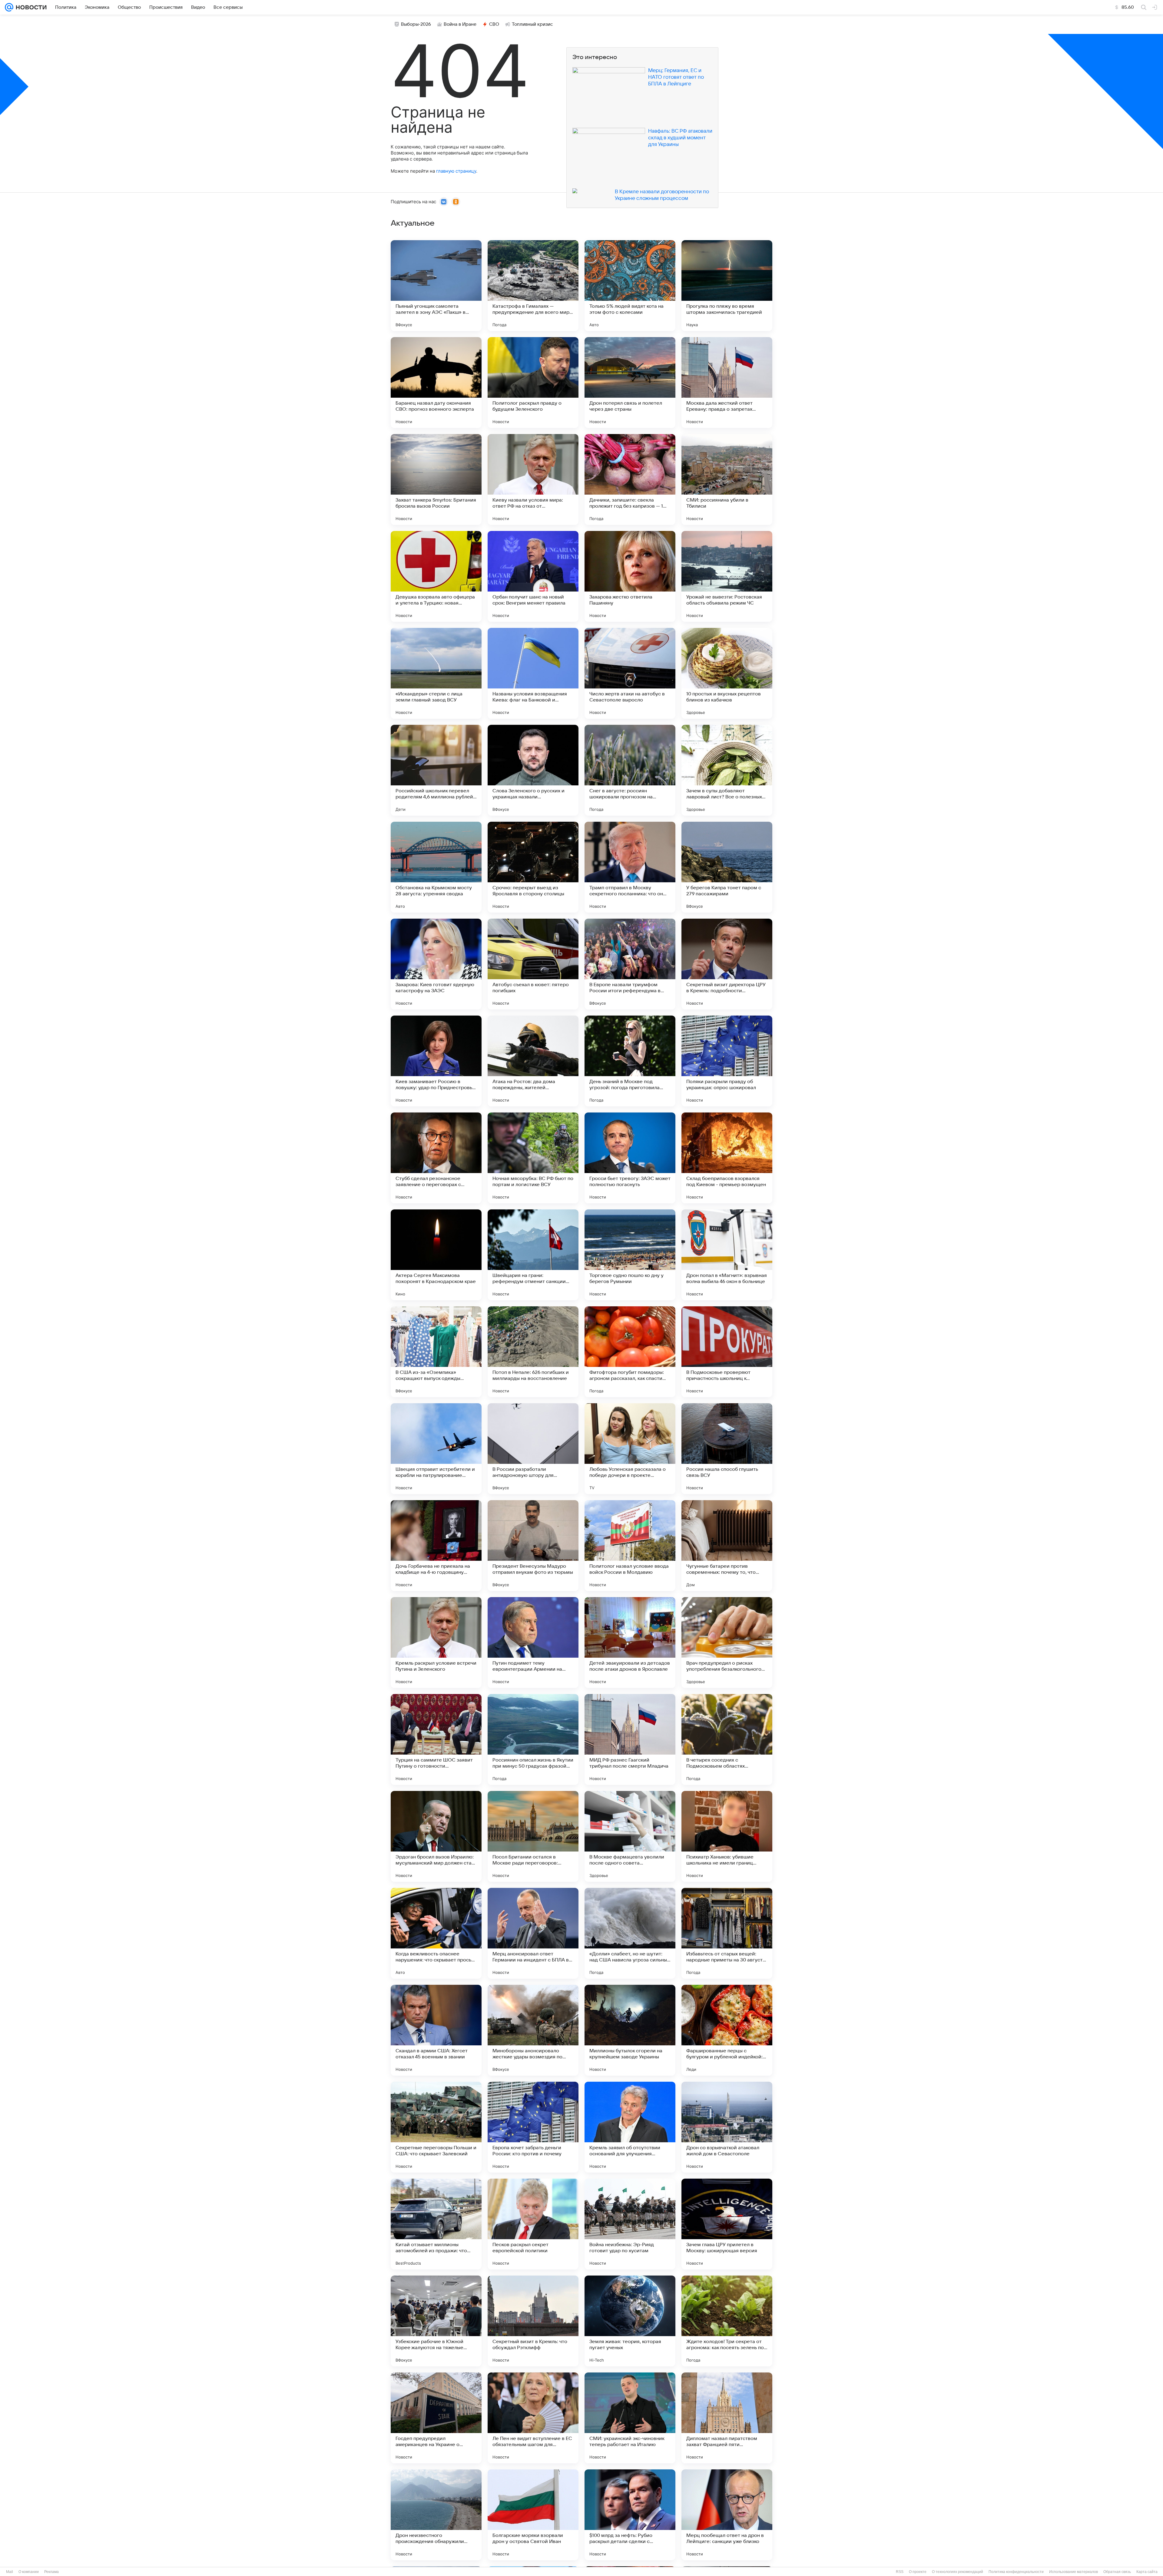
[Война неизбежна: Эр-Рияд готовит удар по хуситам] (630, 2224)
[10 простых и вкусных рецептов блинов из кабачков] (727, 673)
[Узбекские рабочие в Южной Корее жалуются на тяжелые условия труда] (436, 2321)
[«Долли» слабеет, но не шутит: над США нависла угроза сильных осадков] (630, 1933)
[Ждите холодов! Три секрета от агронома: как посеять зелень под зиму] (727, 2321)
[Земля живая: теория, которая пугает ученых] (630, 2321)
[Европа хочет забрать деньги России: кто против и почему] (533, 2127)
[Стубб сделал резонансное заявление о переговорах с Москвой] (436, 1158)
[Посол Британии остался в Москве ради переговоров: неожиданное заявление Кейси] (533, 1836)
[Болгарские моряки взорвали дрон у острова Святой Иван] (533, 2515)
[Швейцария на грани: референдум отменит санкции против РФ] (533, 1255)
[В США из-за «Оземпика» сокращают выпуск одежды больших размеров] (436, 1352)
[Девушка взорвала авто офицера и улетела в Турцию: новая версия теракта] (436, 576)
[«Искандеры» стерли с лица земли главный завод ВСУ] (436, 673)
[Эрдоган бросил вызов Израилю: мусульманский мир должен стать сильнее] (436, 1836)
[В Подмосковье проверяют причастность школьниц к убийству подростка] (727, 1352)
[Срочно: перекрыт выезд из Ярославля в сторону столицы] (533, 867)
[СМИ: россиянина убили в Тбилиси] (727, 479)
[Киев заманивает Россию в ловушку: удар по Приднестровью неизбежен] (436, 1061)
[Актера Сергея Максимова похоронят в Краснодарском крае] (436, 1255)
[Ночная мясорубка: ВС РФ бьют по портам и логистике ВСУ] (533, 1158)
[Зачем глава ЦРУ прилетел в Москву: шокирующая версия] (727, 2224)
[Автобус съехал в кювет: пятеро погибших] (533, 964)
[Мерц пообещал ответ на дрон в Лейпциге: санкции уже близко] (727, 2515)
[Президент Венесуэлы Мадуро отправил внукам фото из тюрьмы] (533, 1546)
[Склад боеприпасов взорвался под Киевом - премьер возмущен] (727, 1158)
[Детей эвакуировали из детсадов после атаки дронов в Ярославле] (630, 1643)
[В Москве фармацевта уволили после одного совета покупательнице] (630, 1836)
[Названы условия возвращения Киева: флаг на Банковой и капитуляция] (533, 673)
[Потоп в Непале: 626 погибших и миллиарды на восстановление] (533, 1352)
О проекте (918, 2572)
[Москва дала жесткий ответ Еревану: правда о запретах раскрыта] (727, 383)
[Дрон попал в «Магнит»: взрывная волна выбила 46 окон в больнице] (727, 1255)
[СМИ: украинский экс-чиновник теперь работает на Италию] (630, 2418)
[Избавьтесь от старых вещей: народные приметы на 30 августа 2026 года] (727, 1933)
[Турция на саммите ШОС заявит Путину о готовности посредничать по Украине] (436, 1739)
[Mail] (9, 7)
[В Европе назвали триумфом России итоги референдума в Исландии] (630, 964)
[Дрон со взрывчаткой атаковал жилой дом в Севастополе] (727, 2127)
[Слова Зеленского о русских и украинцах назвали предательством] (533, 770)
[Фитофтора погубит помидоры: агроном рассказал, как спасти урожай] (630, 1352)
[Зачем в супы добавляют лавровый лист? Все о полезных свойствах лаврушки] (727, 770)
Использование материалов (1074, 2572)
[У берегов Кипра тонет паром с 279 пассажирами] (727, 867)
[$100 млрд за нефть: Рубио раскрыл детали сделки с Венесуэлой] (630, 2515)
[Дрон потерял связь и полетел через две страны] (630, 383)
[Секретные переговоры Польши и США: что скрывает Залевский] (436, 2127)
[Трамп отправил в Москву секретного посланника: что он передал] (630, 867)
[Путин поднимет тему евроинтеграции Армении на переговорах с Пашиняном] (533, 1643)
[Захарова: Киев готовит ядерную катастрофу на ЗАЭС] (436, 964)
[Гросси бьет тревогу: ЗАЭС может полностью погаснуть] (630, 1158)
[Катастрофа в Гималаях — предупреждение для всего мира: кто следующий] (533, 286)
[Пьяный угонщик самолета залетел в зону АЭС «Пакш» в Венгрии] (436, 286)
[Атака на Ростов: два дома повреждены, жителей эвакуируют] (533, 1061)
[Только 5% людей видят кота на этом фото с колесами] (630, 286)
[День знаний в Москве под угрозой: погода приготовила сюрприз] (630, 1061)
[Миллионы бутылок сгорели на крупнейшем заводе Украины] (630, 2030)
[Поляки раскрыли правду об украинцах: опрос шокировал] (727, 1061)
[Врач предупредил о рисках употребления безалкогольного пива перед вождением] (727, 1643)
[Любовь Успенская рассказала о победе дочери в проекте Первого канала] (630, 1449)
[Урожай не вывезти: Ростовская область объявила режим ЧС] (727, 576)
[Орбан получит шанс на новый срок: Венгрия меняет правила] (533, 576)
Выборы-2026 (416, 24)
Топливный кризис (532, 24)
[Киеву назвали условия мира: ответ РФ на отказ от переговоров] (533, 479)
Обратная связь (1117, 2572)
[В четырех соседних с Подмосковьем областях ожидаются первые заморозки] (727, 1739)
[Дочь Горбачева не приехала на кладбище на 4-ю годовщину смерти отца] (436, 1546)
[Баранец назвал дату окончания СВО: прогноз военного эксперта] (436, 383)
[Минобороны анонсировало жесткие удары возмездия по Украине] (533, 2030)
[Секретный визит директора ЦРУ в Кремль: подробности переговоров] (727, 964)
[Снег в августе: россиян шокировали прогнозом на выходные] (630, 770)
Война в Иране (460, 24)
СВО (494, 24)
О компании (29, 2572)
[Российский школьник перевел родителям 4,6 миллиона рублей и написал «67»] (436, 770)
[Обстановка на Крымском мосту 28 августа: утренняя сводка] (436, 867)
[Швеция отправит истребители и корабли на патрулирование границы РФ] (436, 1449)
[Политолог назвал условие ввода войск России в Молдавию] (630, 1546)
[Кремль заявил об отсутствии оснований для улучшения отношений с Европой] (630, 2127)
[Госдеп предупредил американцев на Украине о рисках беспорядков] (436, 2418)
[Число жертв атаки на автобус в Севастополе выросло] (630, 673)
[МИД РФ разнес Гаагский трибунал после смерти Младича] (630, 1739)
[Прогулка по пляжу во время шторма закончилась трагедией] (727, 286)
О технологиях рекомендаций (958, 2572)
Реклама (51, 2572)
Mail (10, 2572)
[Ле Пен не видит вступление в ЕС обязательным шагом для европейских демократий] (533, 2418)
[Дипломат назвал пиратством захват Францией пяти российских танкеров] (727, 2418)
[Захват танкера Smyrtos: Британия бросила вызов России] (436, 479)
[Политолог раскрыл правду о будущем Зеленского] (533, 383)
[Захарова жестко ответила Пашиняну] (630, 576)
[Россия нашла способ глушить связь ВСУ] (727, 1449)
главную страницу (456, 171)
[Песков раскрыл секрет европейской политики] (533, 2224)
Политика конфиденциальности (1016, 2572)
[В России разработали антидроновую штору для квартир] (533, 1449)
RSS (900, 2572)
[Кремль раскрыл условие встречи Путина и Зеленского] (436, 1643)
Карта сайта (1147, 2572)
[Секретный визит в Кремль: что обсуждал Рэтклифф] (533, 2321)
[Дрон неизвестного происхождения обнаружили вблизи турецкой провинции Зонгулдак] (436, 2515)
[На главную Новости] (30, 7)
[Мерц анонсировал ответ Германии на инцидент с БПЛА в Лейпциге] (533, 1933)
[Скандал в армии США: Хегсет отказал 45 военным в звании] (436, 2030)
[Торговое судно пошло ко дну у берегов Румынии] (630, 1255)
